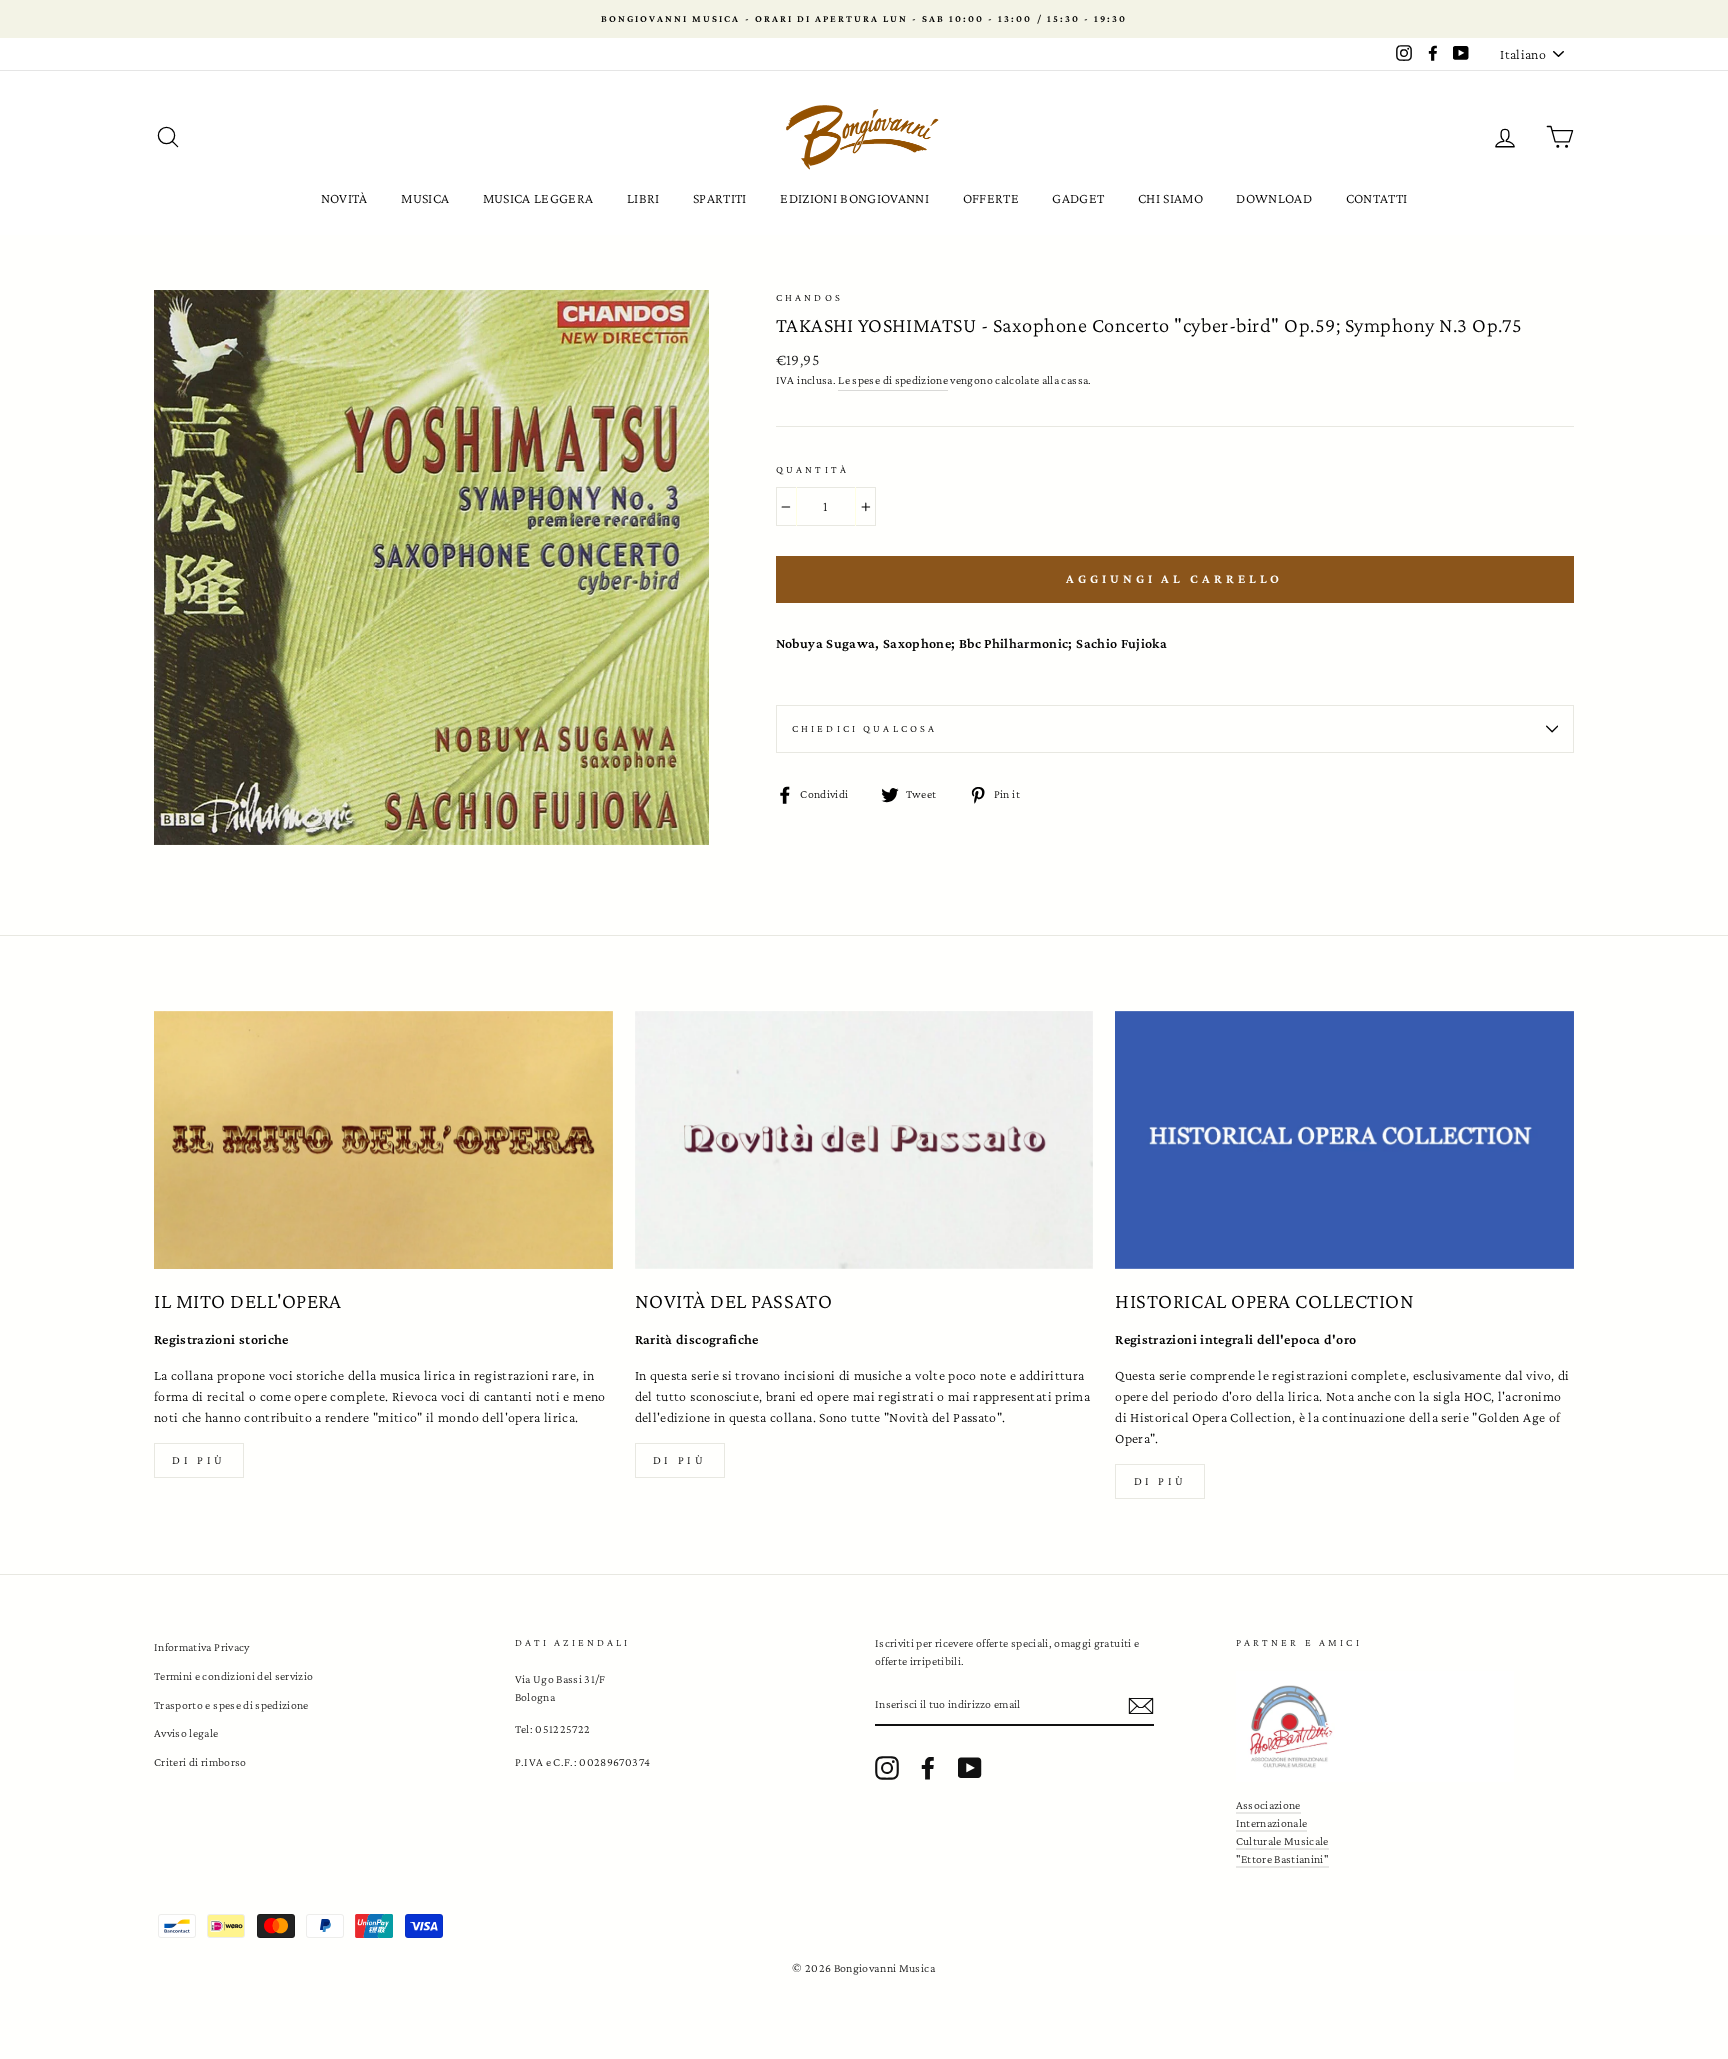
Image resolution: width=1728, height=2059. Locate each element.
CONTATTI (1377, 198)
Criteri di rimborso (200, 1762)
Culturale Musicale (1282, 1841)
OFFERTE (991, 198)
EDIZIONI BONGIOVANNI (854, 198)
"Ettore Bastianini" (1283, 1859)
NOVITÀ (344, 198)
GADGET (1078, 198)
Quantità (812, 469)
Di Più (1161, 1481)
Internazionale (1272, 1823)
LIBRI (643, 198)
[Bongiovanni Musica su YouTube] (970, 1768)
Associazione (1268, 1805)
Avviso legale (186, 1733)
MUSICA (425, 198)
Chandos (809, 297)
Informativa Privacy (202, 1647)
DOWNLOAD (1274, 198)
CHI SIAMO (1170, 198)
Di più (199, 1460)
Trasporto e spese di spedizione (231, 1705)
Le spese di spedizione (893, 380)
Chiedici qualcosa (865, 728)
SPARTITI (720, 198)
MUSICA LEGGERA (538, 198)
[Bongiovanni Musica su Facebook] (928, 1768)
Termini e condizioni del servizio (234, 1676)
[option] (864, 19)
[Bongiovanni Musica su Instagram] (887, 1768)
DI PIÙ (680, 1460)
